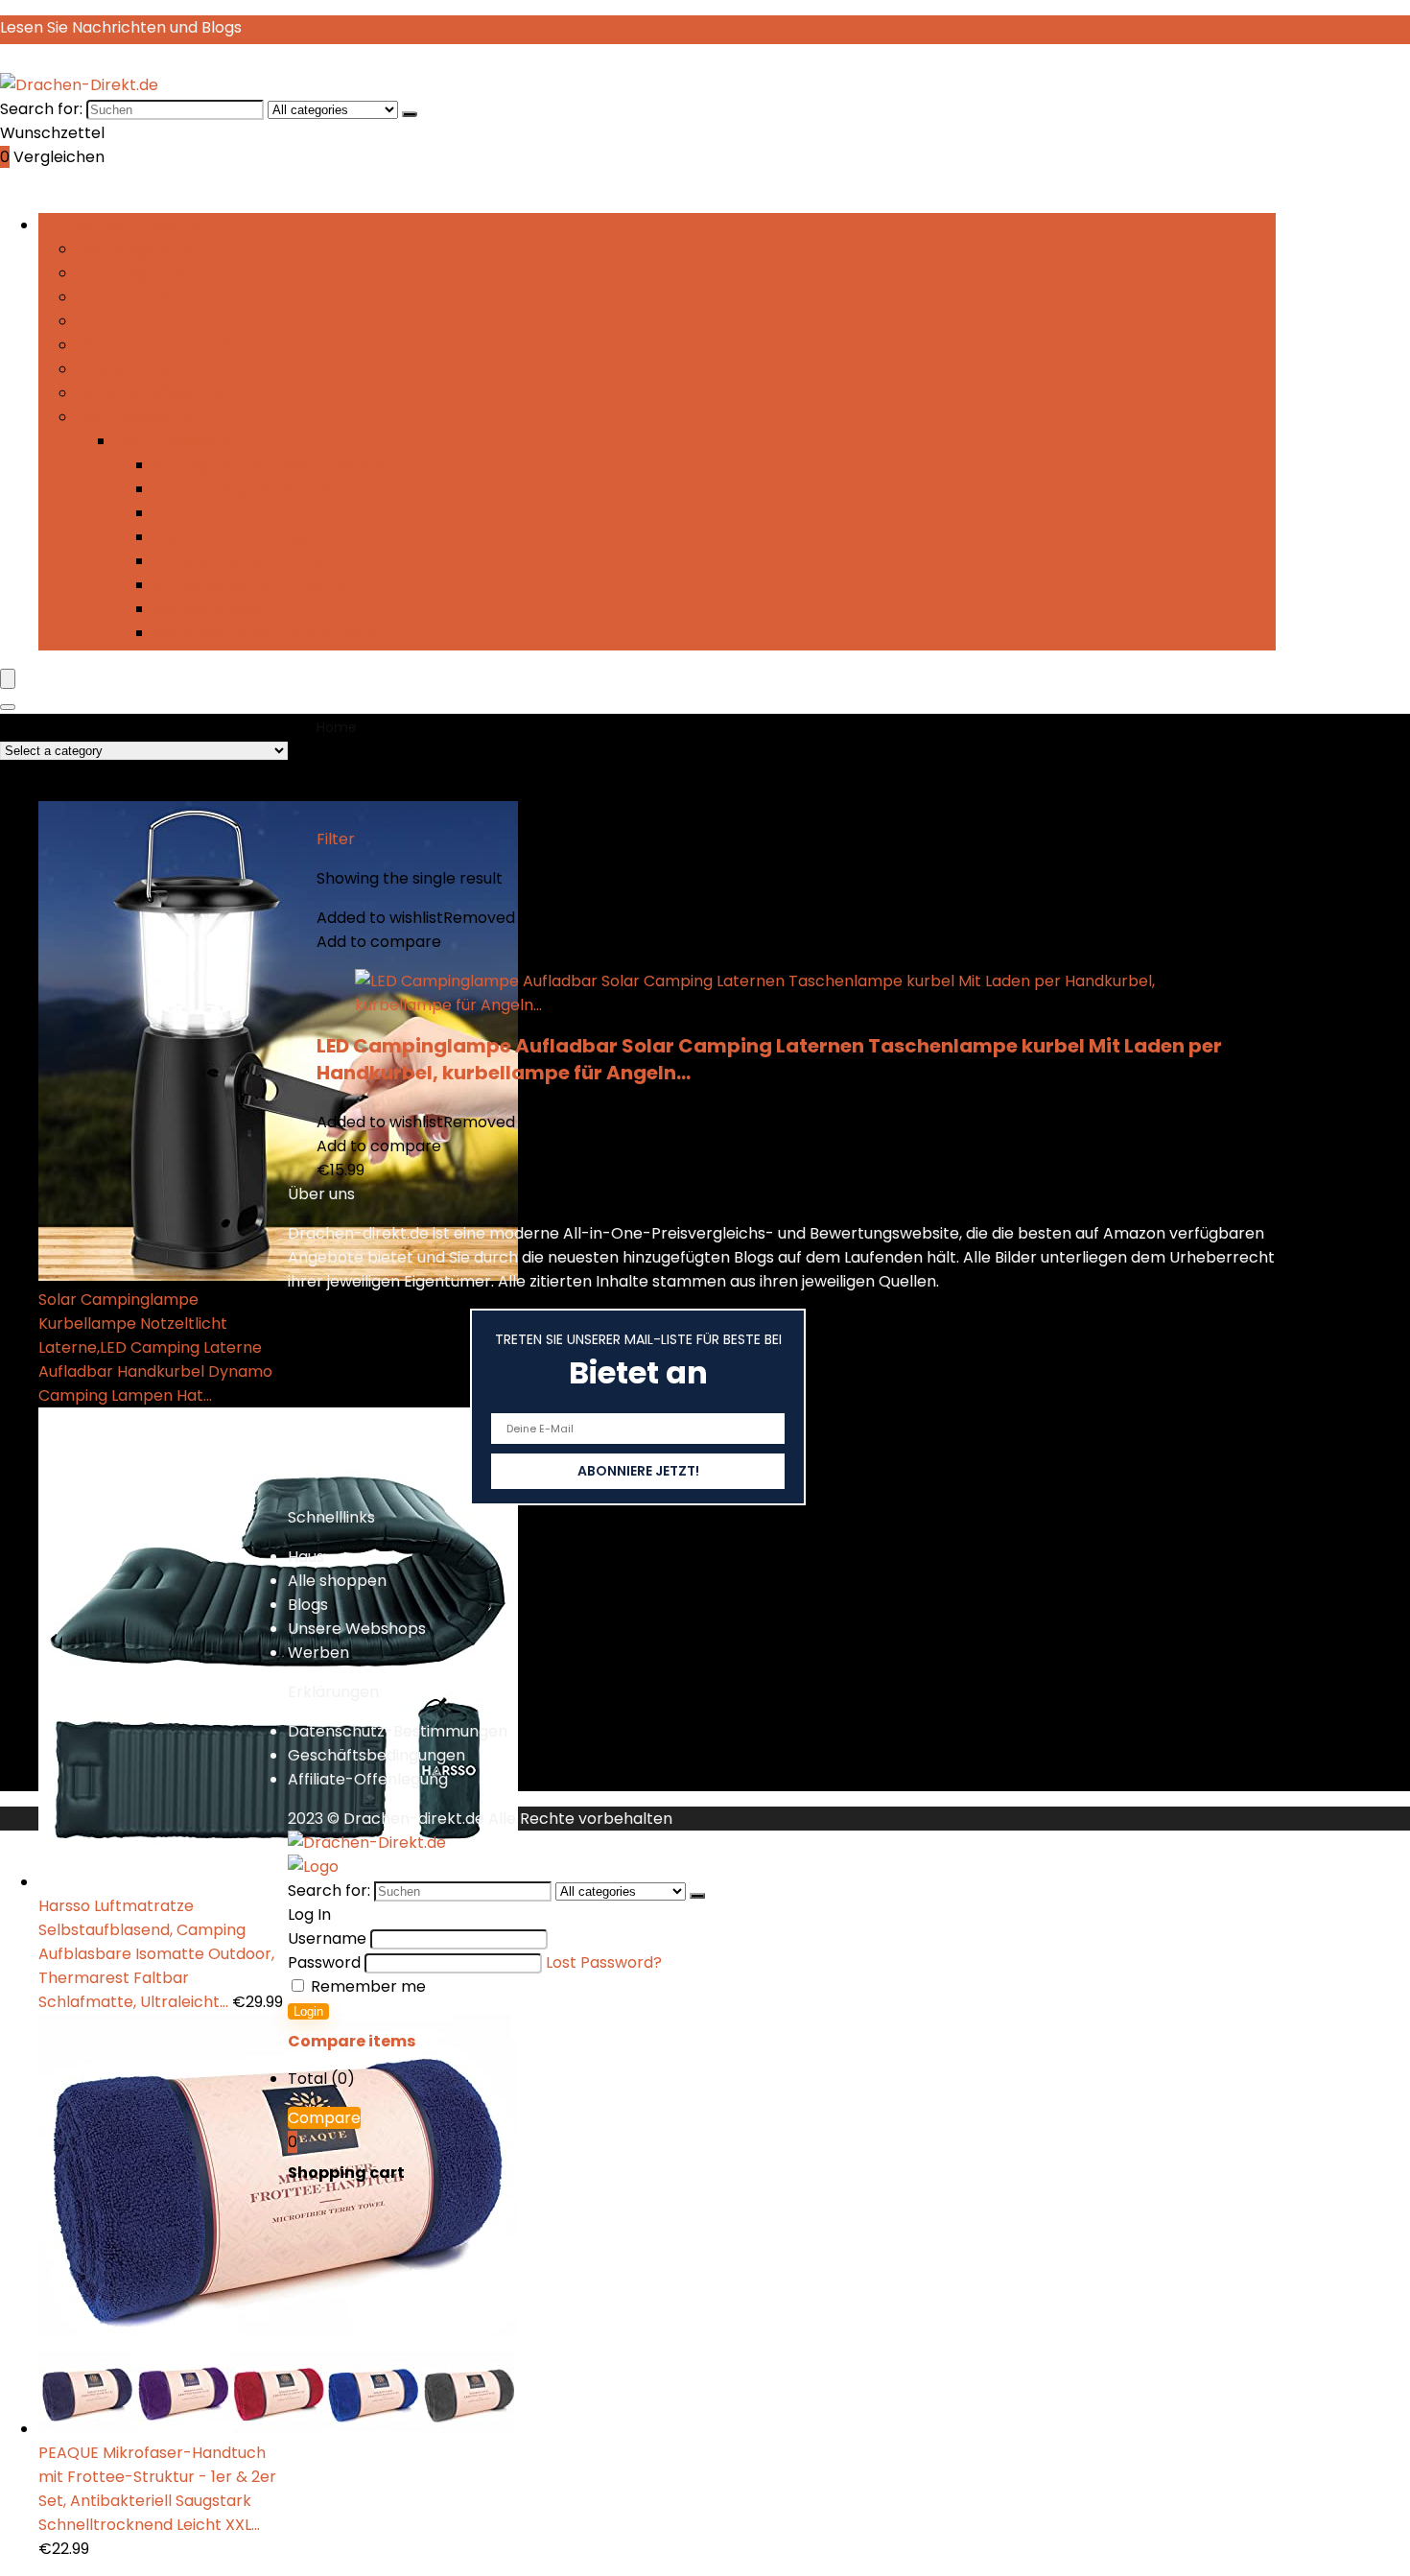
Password (324, 1962)
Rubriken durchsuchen (123, 225)
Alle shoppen (337, 1581)
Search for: (41, 109)
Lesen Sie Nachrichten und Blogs (121, 27)
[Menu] (8, 679)
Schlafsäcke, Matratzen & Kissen (276, 585)
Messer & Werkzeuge (233, 537)
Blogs (308, 1605)
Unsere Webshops (357, 1629)
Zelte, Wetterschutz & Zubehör (270, 633)
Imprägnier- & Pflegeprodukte (269, 465)
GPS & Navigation (141, 369)
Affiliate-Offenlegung (368, 1779)
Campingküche (134, 249)
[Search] (8, 707)
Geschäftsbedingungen (376, 1755)
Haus (306, 1557)
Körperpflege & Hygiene (244, 489)
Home (337, 727)
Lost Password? (604, 1962)
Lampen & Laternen (228, 513)
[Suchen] (410, 114)
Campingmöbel (136, 273)
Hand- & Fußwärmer (154, 393)
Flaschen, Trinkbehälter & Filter (195, 345)
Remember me (366, 1986)
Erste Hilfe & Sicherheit (162, 297)
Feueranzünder (134, 321)
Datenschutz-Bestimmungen (398, 1731)
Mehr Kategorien (140, 417)
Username (327, 1938)
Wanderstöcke (210, 609)
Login (308, 2011)
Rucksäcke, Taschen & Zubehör (271, 561)
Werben (318, 1653)
